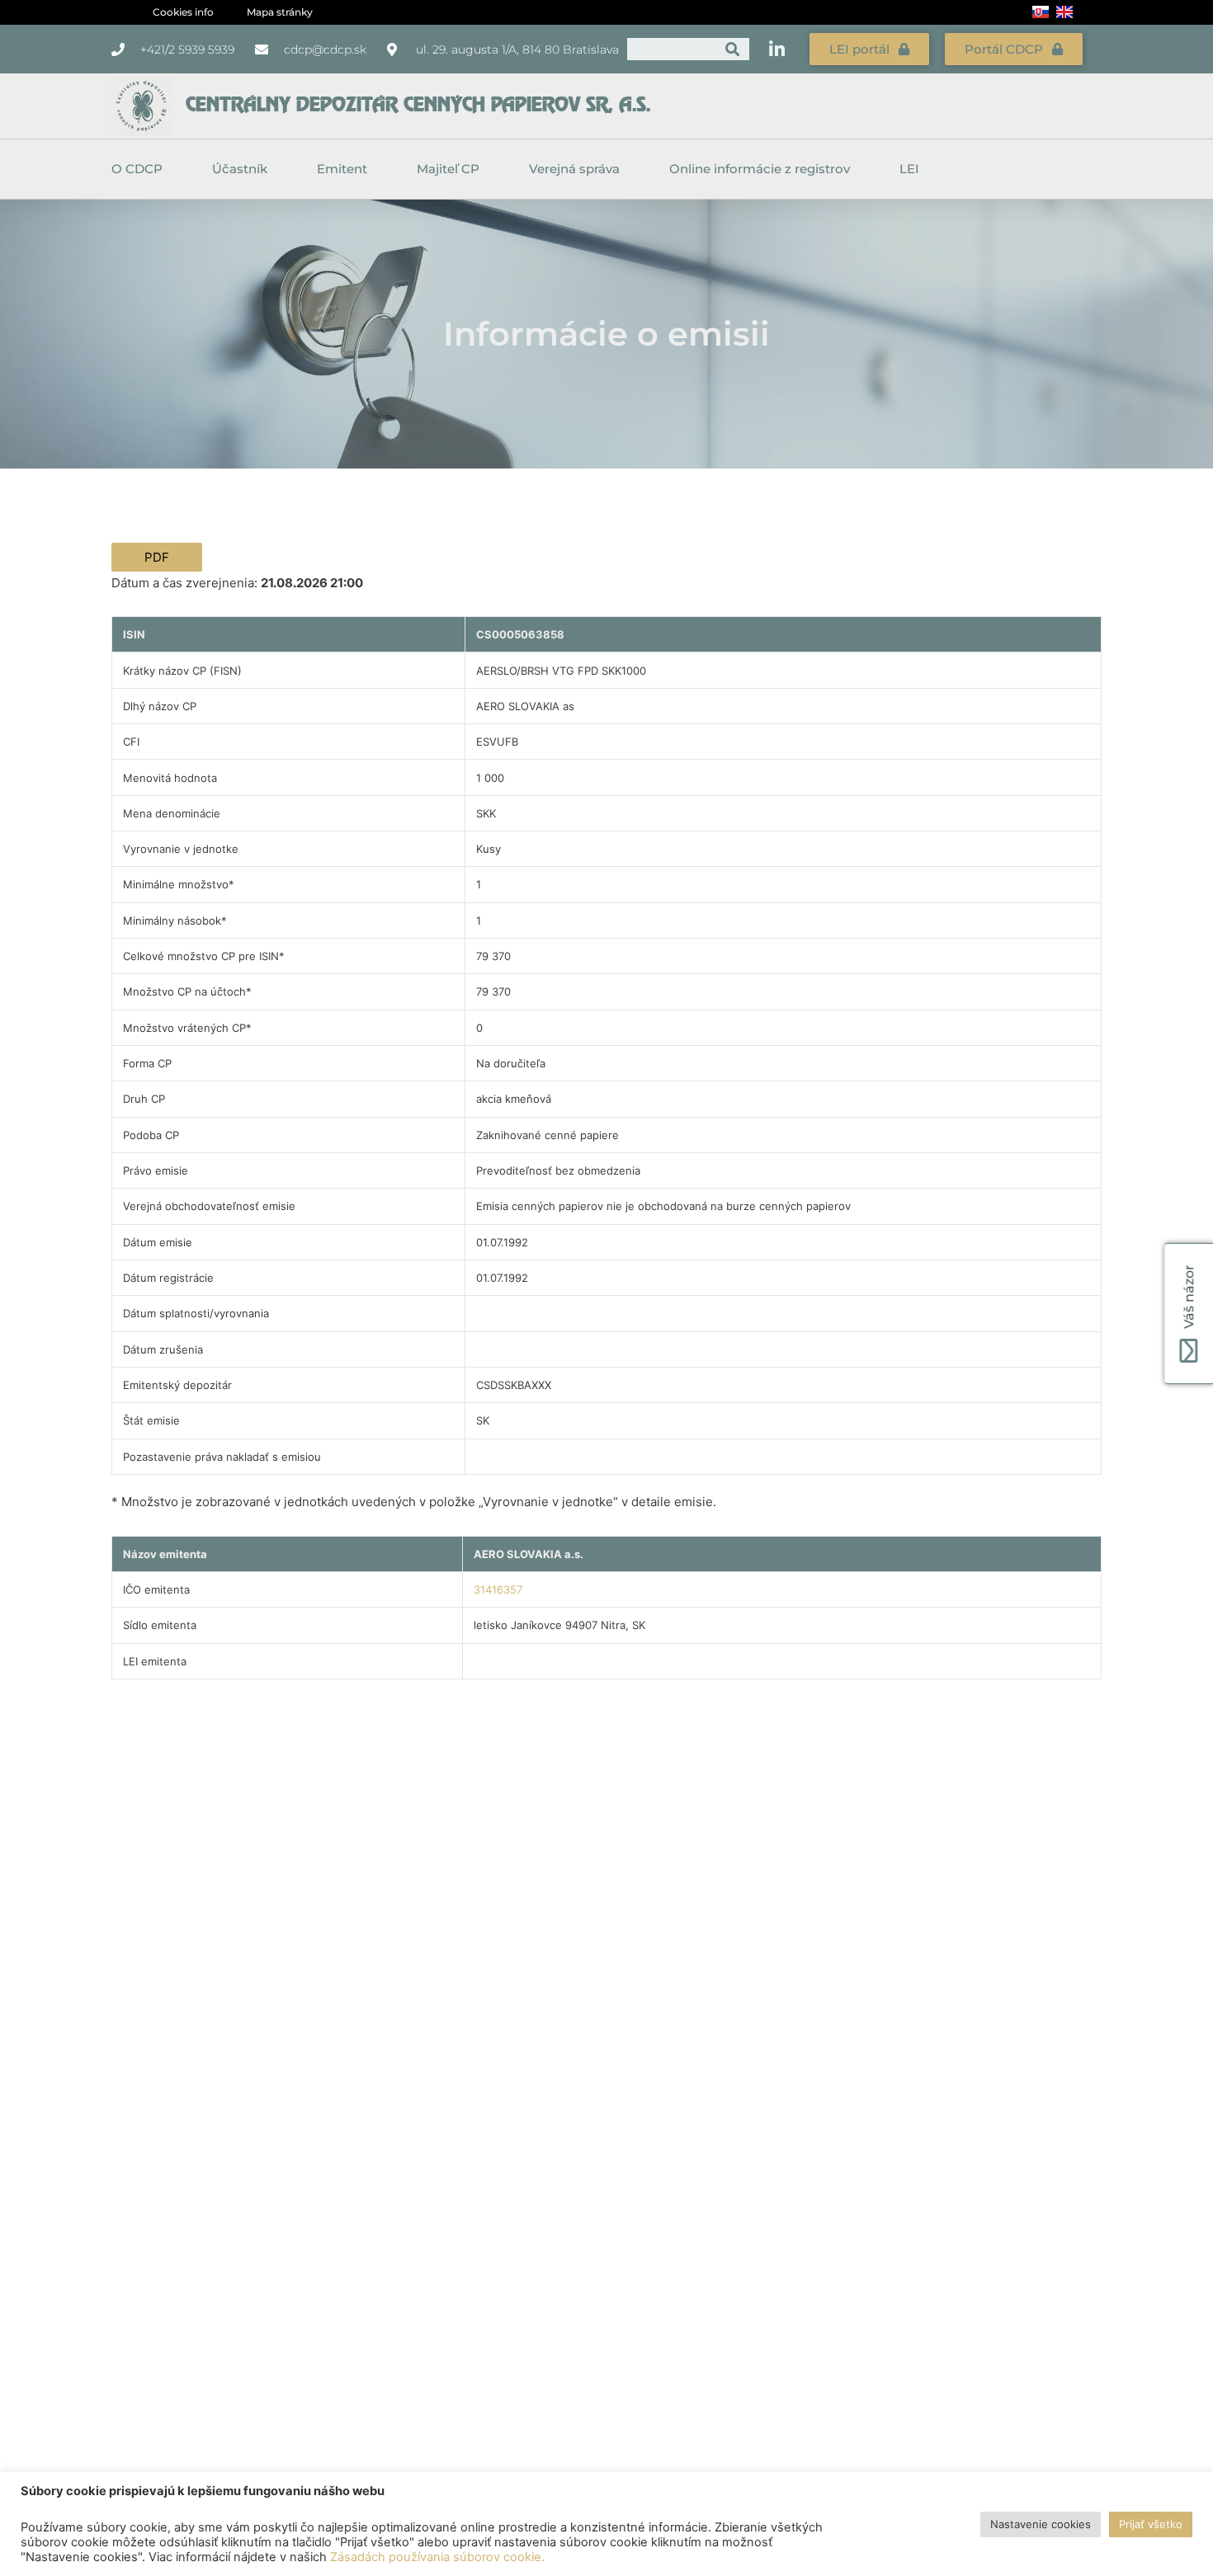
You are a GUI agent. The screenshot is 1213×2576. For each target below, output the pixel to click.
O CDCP (137, 169)
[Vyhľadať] (732, 49)
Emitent (342, 169)
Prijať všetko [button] (1151, 2524)
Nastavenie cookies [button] (1041, 2524)
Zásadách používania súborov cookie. (437, 2557)
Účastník (240, 169)
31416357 (498, 1589)
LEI (909, 169)
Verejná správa (574, 169)
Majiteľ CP (448, 169)
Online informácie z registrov (760, 169)
